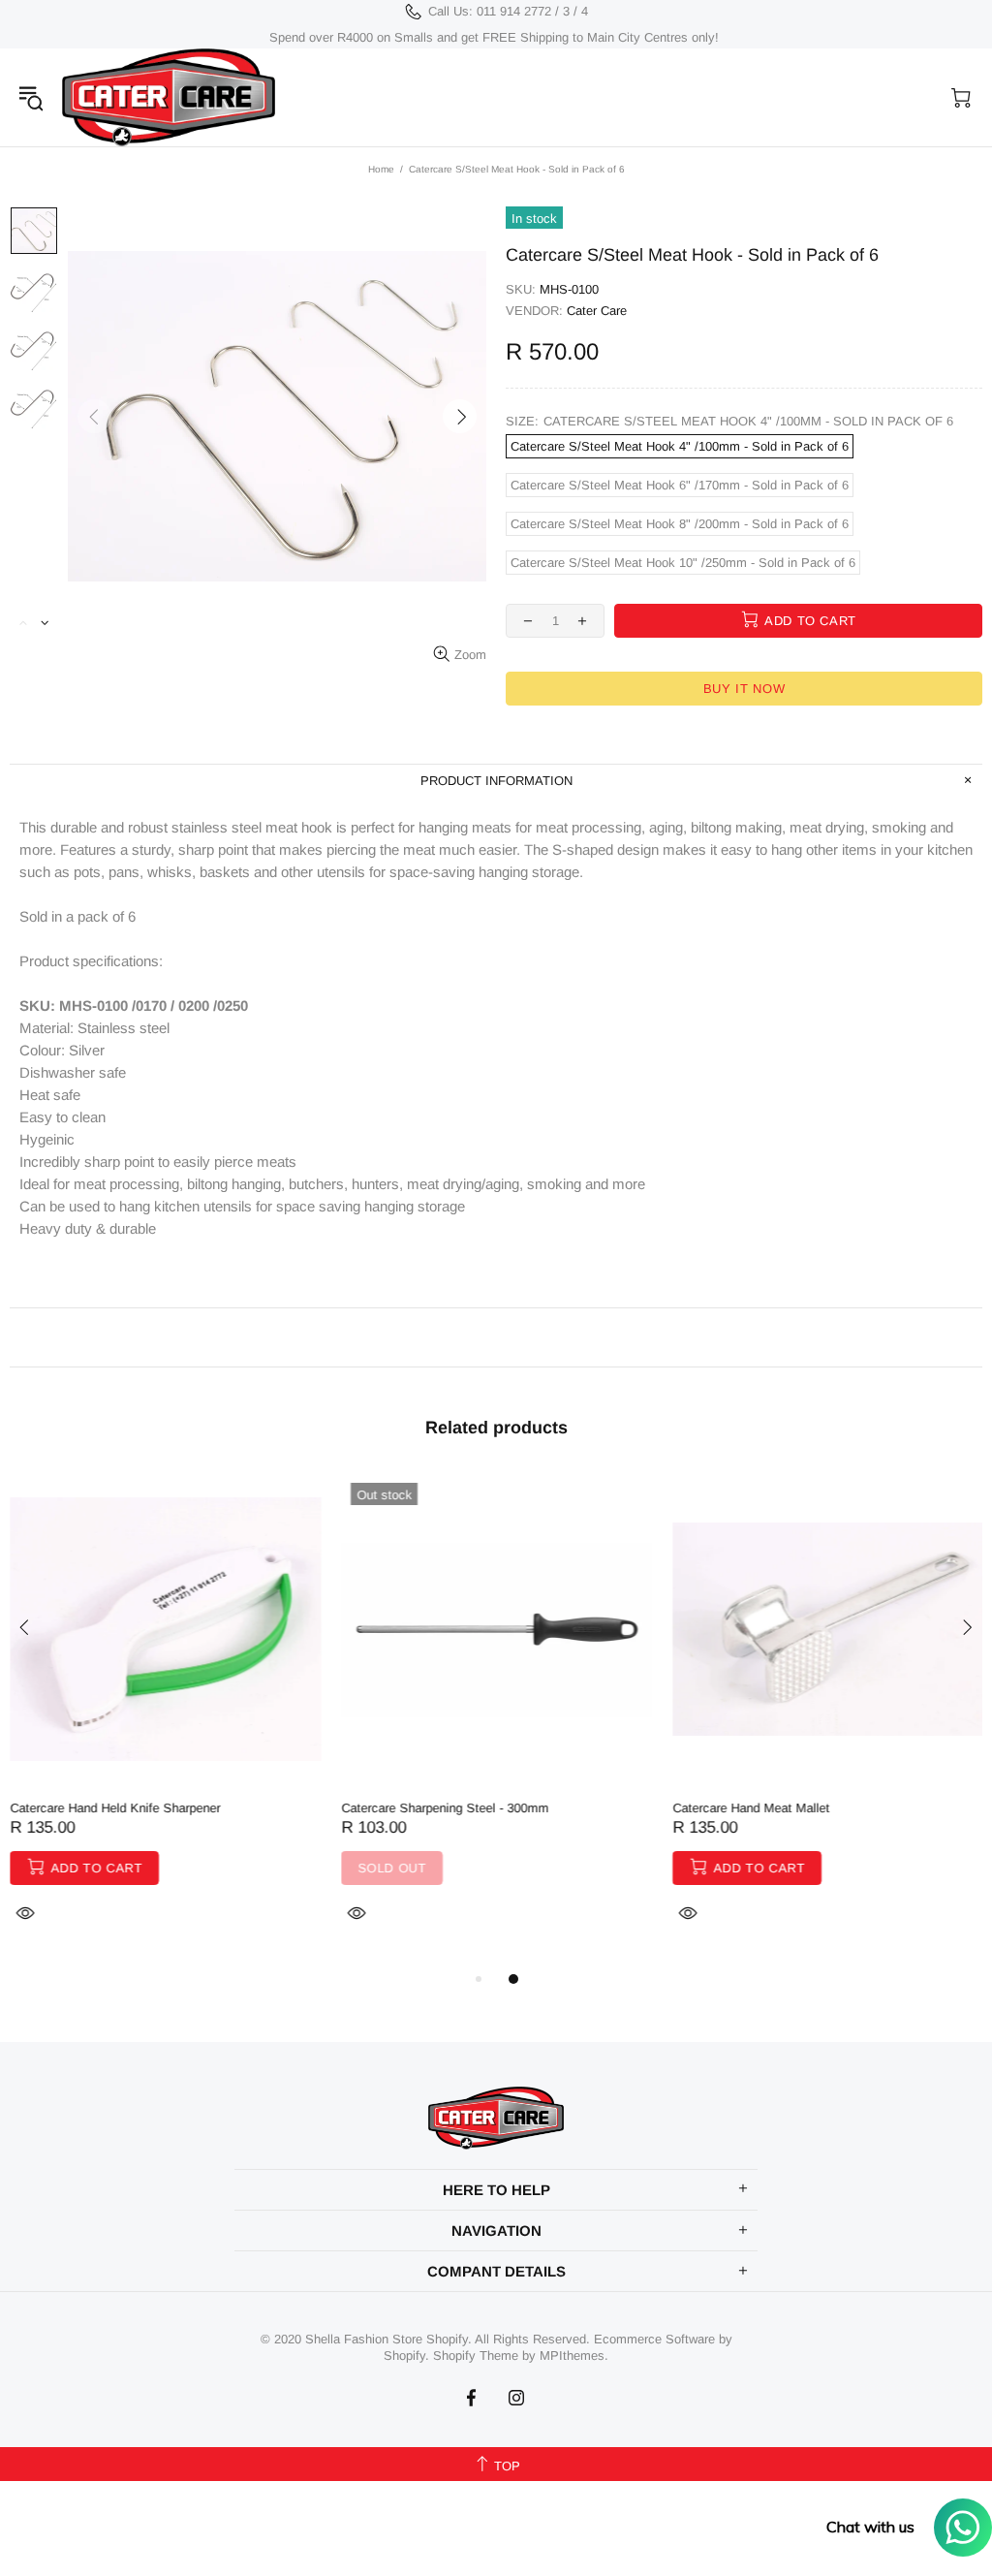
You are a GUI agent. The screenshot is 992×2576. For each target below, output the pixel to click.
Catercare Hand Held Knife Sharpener (115, 1808)
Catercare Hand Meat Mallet (751, 1808)
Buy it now (744, 689)
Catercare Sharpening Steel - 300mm (445, 1808)
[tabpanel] (166, 1720)
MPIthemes (572, 2356)
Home (381, 169)
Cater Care (597, 311)
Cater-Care (169, 97)
